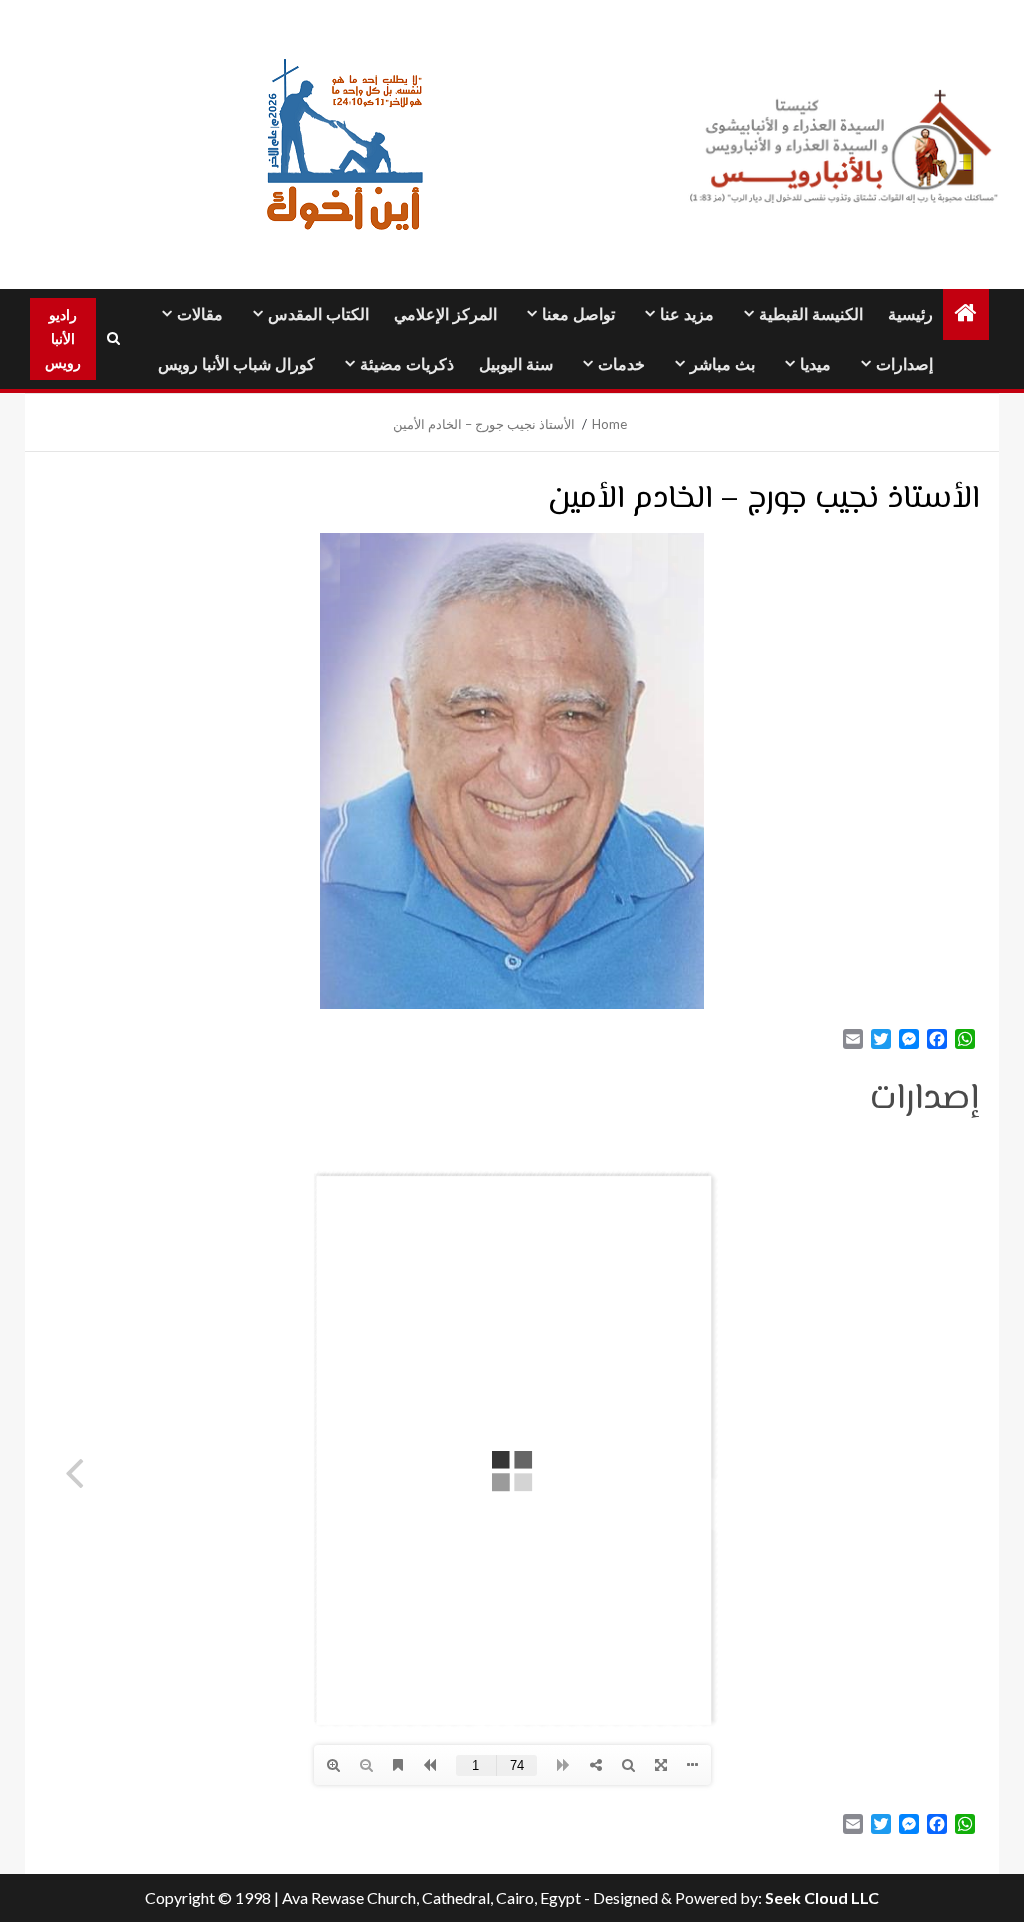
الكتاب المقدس (318, 314)
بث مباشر (722, 364)
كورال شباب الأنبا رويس (236, 364)
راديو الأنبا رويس (63, 338)
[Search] (113, 339)
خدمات (621, 364)
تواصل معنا (578, 314)
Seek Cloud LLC (822, 1897)
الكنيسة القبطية (811, 314)
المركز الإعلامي (445, 314)
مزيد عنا (687, 314)
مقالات (200, 314)
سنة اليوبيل (516, 364)
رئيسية (910, 314)
